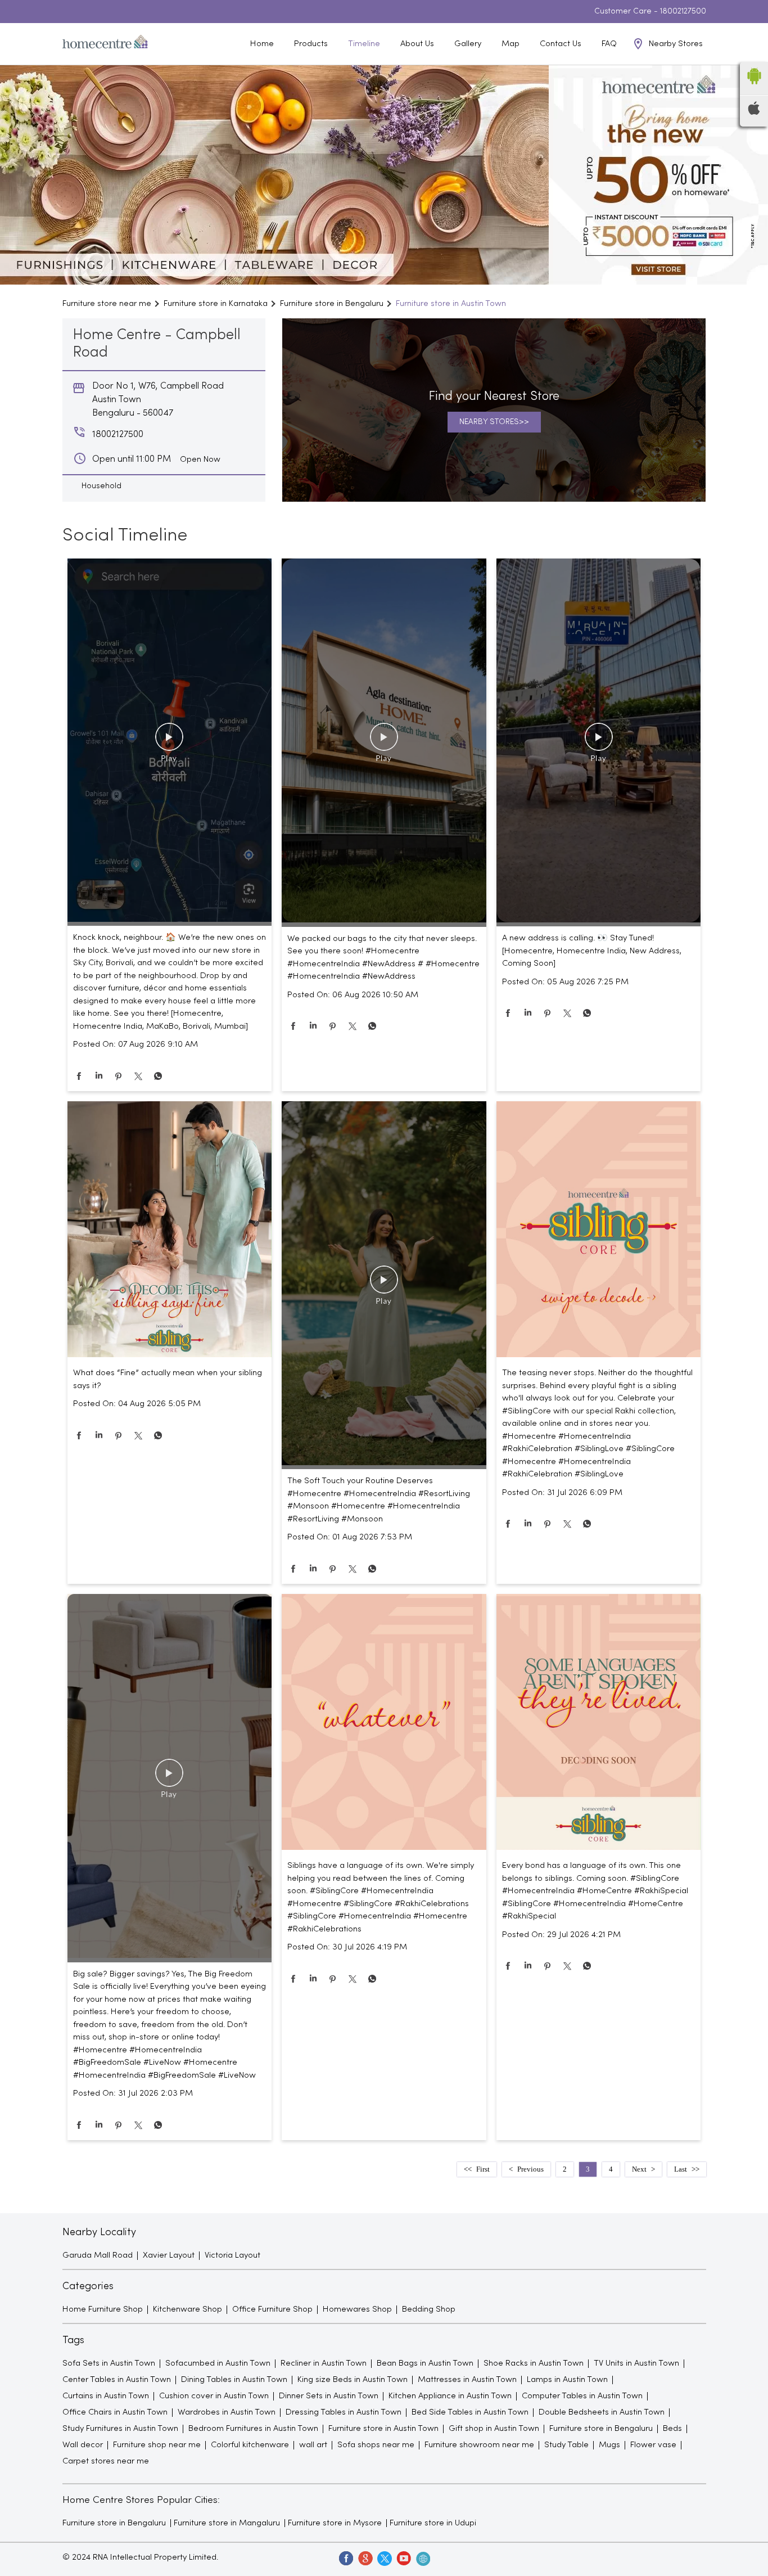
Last (681, 2169)
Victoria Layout (232, 2255)
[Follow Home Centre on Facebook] (346, 2558)
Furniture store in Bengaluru (114, 2523)
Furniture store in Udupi (433, 2523)
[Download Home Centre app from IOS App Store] (754, 112)
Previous (530, 2169)
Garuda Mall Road (98, 2255)
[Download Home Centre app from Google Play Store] (754, 88)
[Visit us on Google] (365, 2558)
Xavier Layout (169, 2255)
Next (639, 2169)
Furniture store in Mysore (335, 2523)
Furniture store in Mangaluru (227, 2523)
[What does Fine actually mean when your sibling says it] (170, 1231)
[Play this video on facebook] (169, 742)
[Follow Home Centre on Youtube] (403, 2558)
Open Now (200, 460)
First (483, 2169)
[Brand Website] (422, 2558)
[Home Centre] (105, 44)
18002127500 (683, 12)
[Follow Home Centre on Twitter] (384, 2558)
